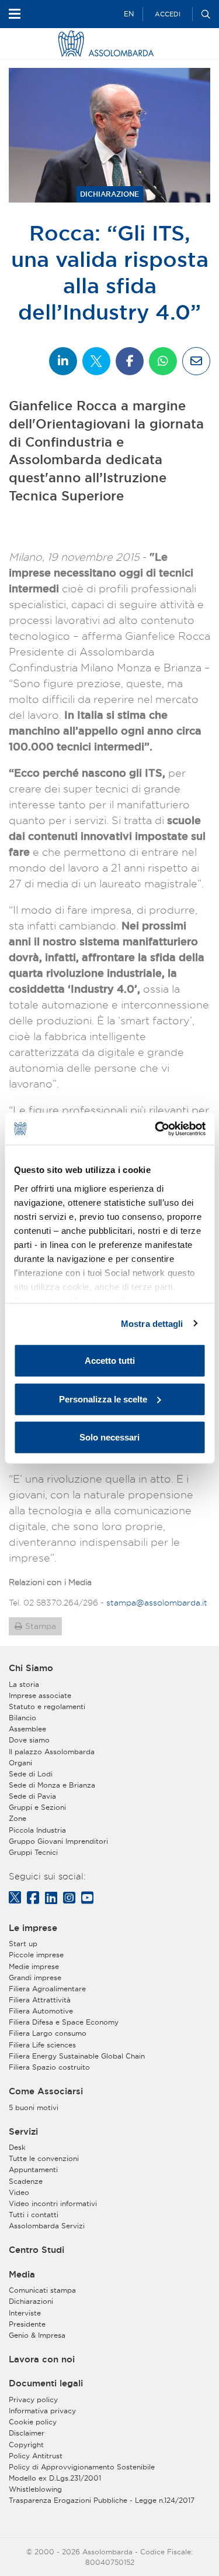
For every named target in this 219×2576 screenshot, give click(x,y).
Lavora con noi (42, 2359)
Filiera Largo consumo (48, 2033)
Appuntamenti (33, 2169)
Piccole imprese (36, 1955)
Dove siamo (29, 1740)
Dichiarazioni (31, 2301)
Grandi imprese (35, 1978)
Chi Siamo (31, 1668)
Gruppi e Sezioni (37, 1807)
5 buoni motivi (34, 2107)
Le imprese (33, 1928)
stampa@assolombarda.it (157, 1603)
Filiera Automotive (41, 2011)
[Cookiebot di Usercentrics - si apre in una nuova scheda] (156, 1128)
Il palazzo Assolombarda (52, 1752)
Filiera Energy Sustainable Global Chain (77, 2056)
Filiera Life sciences (42, 2045)
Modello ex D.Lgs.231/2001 (55, 2478)
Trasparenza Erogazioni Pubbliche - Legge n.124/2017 (102, 2500)
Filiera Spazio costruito (49, 2067)
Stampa (41, 1626)
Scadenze (26, 2181)
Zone (18, 1818)
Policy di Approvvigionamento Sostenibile (82, 2467)
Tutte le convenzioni (44, 2158)
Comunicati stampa (42, 2290)
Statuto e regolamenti (47, 1707)
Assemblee (27, 1729)
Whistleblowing (35, 2489)
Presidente (27, 2324)
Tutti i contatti (34, 2215)
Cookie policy (33, 2422)
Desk (17, 2147)
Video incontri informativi (53, 2203)
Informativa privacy (42, 2411)
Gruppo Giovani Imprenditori (58, 1841)
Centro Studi (36, 2250)
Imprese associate (40, 1695)
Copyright (26, 2445)
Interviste (25, 2313)
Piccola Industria (37, 1830)
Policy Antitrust (36, 2456)
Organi (20, 1763)
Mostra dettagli (152, 1323)
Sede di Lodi (31, 1774)
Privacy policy (33, 2400)
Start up (23, 1944)
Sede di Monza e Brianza (52, 1785)
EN (129, 14)
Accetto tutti (110, 1361)
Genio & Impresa (37, 2335)
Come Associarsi (46, 2091)
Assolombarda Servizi (47, 2226)
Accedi (168, 14)
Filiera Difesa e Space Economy (64, 2022)
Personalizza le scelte (103, 1399)
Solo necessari (109, 1437)
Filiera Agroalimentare (47, 1989)
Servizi (23, 2132)
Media (22, 2275)
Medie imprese (34, 1966)
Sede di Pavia (32, 1796)
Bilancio (22, 1718)
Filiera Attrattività (40, 2000)
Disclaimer (27, 2433)
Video (19, 2192)
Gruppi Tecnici (33, 1852)
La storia (24, 1684)
